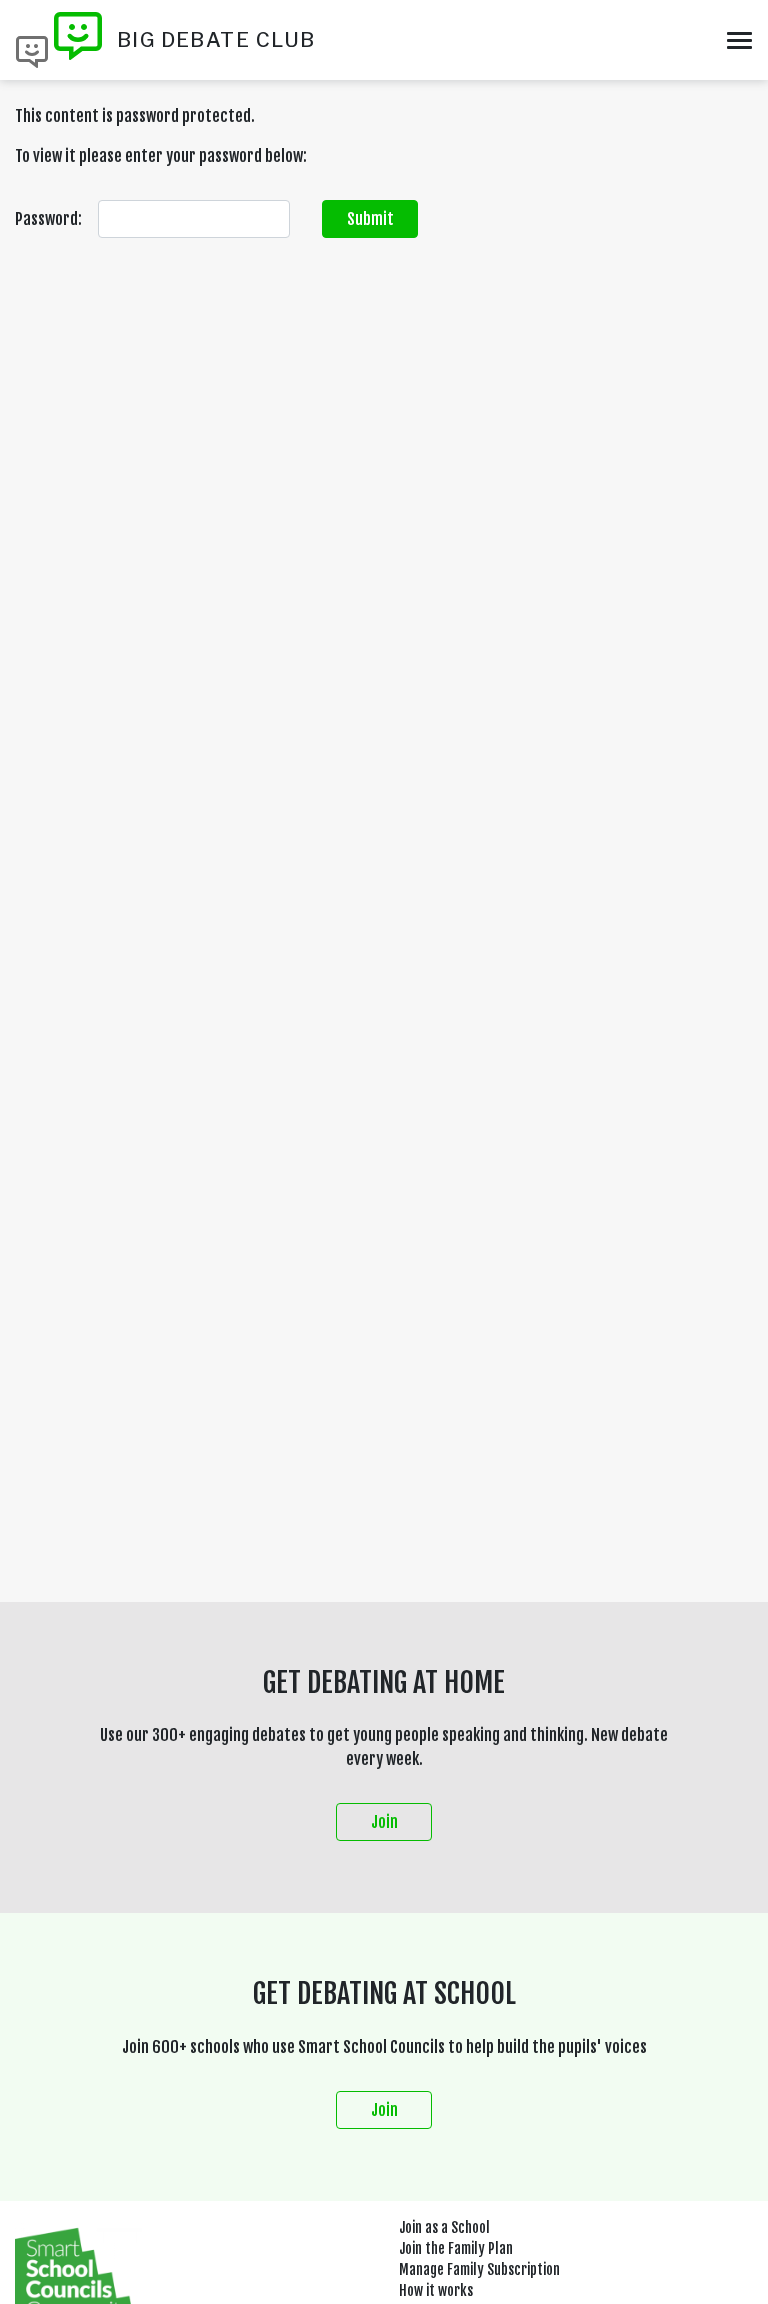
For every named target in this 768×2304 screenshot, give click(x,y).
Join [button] (384, 1822)
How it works (436, 2290)
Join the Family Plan (456, 2248)
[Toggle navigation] (739, 40)
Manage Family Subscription (479, 2269)
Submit (370, 219)
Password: (48, 219)
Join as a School (444, 2227)
